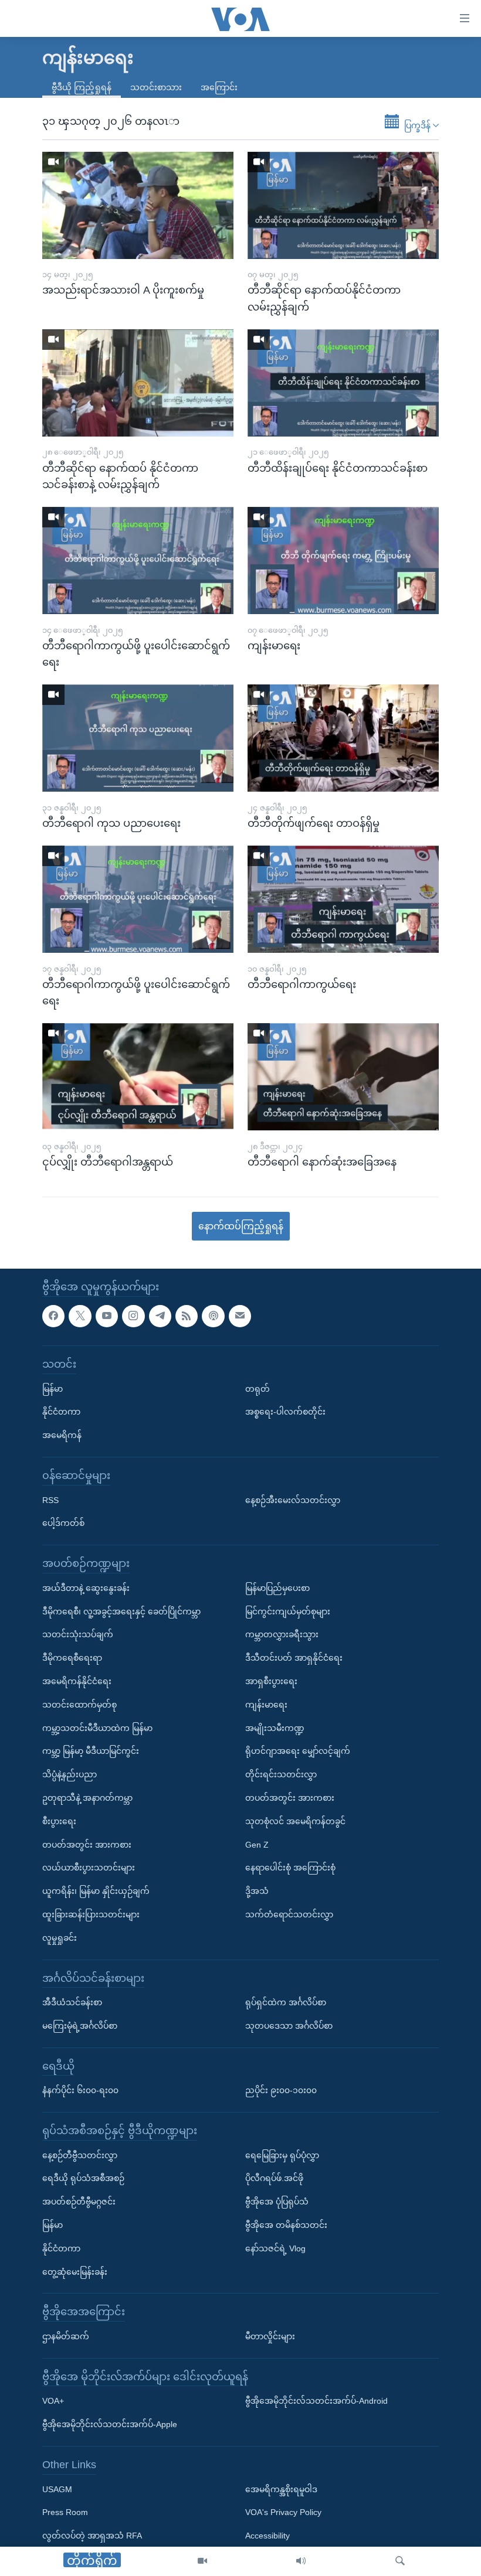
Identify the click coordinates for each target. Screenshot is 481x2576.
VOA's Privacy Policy (283, 2513)
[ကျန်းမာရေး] (343, 560)
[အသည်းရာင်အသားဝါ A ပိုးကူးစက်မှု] (138, 205)
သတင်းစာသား (156, 87)
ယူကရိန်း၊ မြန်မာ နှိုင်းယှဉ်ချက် (96, 1891)
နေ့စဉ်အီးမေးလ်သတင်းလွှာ (293, 1500)
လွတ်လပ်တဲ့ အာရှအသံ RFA (92, 2536)
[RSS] (187, 1316)
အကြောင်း (219, 87)
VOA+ (53, 2401)
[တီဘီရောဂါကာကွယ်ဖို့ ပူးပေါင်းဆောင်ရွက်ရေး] (138, 560)
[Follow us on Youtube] (107, 1316)
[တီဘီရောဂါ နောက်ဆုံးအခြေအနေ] (343, 1077)
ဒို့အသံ (257, 1891)
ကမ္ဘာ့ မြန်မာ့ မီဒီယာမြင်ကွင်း (91, 1752)
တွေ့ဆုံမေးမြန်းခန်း (75, 2272)
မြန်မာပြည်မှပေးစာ (277, 1588)
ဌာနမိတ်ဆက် (66, 2336)
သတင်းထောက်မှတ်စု (79, 1705)
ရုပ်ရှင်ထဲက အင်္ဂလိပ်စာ (286, 2002)
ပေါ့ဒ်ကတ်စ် (63, 1524)
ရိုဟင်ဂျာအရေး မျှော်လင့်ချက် (298, 1752)
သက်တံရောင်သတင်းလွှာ (289, 1914)
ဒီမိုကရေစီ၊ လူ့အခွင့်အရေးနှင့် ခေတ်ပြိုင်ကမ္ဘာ (121, 1611)
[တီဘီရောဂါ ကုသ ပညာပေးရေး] (138, 738)
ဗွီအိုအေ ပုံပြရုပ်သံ (277, 2202)
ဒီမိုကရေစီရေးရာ (72, 1658)
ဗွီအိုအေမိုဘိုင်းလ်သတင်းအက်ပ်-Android (316, 2401)
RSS (50, 1500)
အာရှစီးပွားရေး (271, 1681)
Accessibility (267, 2536)
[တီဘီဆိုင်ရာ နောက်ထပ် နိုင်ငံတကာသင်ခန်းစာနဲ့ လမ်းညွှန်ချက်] (138, 383)
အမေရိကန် (62, 1436)
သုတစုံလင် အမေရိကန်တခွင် (295, 1821)
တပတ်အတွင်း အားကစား (87, 1845)
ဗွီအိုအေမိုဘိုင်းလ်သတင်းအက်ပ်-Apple (110, 2425)
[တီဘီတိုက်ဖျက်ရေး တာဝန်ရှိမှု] (343, 738)
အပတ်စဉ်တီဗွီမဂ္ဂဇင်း (79, 2202)
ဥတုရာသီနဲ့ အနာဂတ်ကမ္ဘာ (87, 1798)
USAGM (57, 2489)
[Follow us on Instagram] (133, 1316)
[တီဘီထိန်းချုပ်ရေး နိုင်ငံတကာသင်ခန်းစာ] (343, 383)
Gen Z (257, 1845)
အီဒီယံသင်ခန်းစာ (72, 2002)
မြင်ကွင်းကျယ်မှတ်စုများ (288, 1611)
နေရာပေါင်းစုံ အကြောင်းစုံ (290, 1868)
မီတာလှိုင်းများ (270, 2336)
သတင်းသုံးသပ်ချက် (78, 1635)
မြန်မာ (52, 1389)
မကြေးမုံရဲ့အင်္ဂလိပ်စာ (80, 2026)
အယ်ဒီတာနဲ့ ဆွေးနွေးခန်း (86, 1588)
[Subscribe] (240, 1316)
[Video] (202, 2561)
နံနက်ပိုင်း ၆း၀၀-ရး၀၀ (80, 2091)
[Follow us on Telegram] (160, 1316)
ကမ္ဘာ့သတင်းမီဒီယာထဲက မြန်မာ (97, 1728)
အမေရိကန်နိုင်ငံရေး (77, 1681)
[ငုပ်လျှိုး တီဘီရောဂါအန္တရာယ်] (138, 1077)
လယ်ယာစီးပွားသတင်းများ (89, 1868)
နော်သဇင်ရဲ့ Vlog (275, 2248)
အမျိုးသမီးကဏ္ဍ (275, 1728)
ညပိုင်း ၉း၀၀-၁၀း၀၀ (281, 2091)
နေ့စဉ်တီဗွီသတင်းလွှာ (80, 2155)
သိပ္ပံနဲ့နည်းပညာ (70, 1775)
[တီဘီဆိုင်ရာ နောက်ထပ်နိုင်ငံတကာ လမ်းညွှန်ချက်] (343, 205)
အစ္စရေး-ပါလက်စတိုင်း (285, 1412)
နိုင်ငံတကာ (61, 1412)
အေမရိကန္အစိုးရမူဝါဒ (281, 2489)
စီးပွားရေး (59, 1821)
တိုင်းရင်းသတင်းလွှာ (281, 1775)
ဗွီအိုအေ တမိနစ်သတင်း (286, 2225)
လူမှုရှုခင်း (60, 1938)
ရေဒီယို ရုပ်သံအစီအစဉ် (83, 2179)
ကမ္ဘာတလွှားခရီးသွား (282, 1635)
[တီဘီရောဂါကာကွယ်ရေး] (343, 899)
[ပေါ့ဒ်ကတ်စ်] (213, 1316)
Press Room (65, 2513)
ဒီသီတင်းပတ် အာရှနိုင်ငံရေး (294, 1658)
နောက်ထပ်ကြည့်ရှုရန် (241, 1226)
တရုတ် (258, 1389)
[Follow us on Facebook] (53, 1316)
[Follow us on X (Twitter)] (80, 1316)
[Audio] (301, 2561)
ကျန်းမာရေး (266, 1705)
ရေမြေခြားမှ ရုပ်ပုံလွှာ (282, 2155)
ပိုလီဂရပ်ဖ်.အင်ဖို (274, 2179)
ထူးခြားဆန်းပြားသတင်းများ (91, 1914)
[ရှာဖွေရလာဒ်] (400, 2561)
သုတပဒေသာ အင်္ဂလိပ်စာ (289, 2026)
